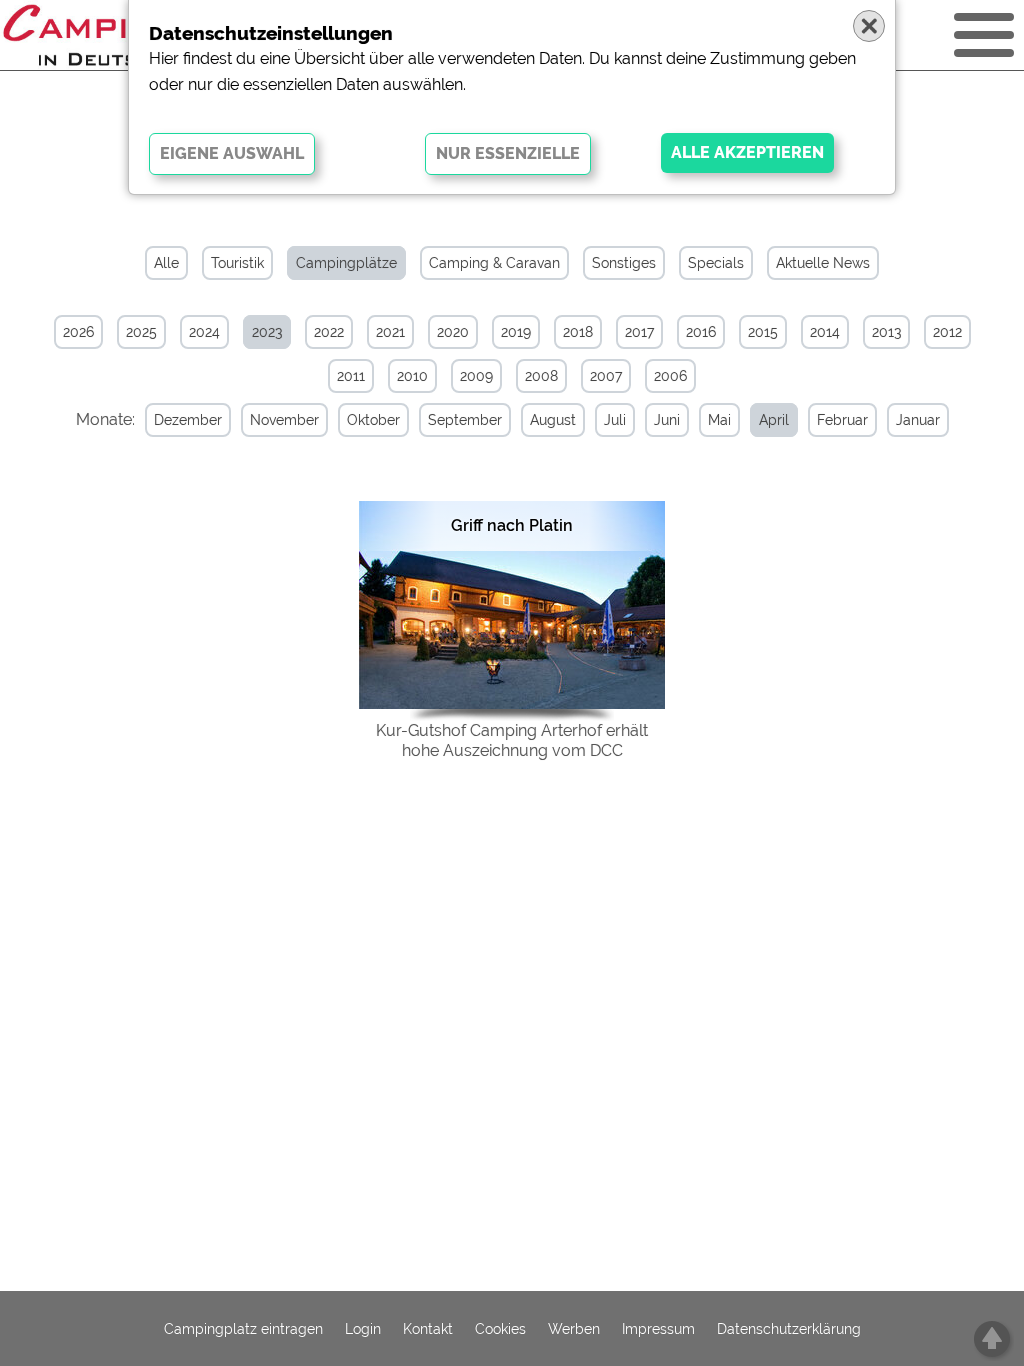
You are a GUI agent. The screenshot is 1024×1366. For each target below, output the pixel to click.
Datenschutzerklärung (789, 1329)
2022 (329, 332)
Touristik (237, 263)
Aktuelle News (823, 263)
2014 (825, 332)
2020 (453, 332)
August (553, 420)
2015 (763, 332)
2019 (516, 332)
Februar (842, 420)
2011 (351, 376)
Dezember (188, 420)
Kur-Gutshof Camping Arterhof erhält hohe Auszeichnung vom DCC (512, 740)
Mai (719, 420)
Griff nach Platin (512, 525)
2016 (701, 332)
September (465, 420)
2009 (476, 376)
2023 (267, 332)
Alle (166, 263)
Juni (667, 420)
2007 (606, 376)
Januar (918, 420)
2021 (390, 332)
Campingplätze (346, 263)
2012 (947, 332)
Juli (615, 420)
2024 (204, 332)
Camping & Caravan (494, 263)
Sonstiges (624, 263)
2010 (412, 376)
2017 (639, 332)
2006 (670, 376)
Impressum (658, 1329)
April (774, 420)
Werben (574, 1329)
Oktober (373, 420)
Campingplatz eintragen (243, 1329)
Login (363, 1329)
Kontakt (428, 1329)
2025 (141, 332)
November (284, 420)
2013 (886, 332)
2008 (541, 376)
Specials (716, 263)
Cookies (500, 1329)
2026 (78, 332)
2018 (578, 332)
